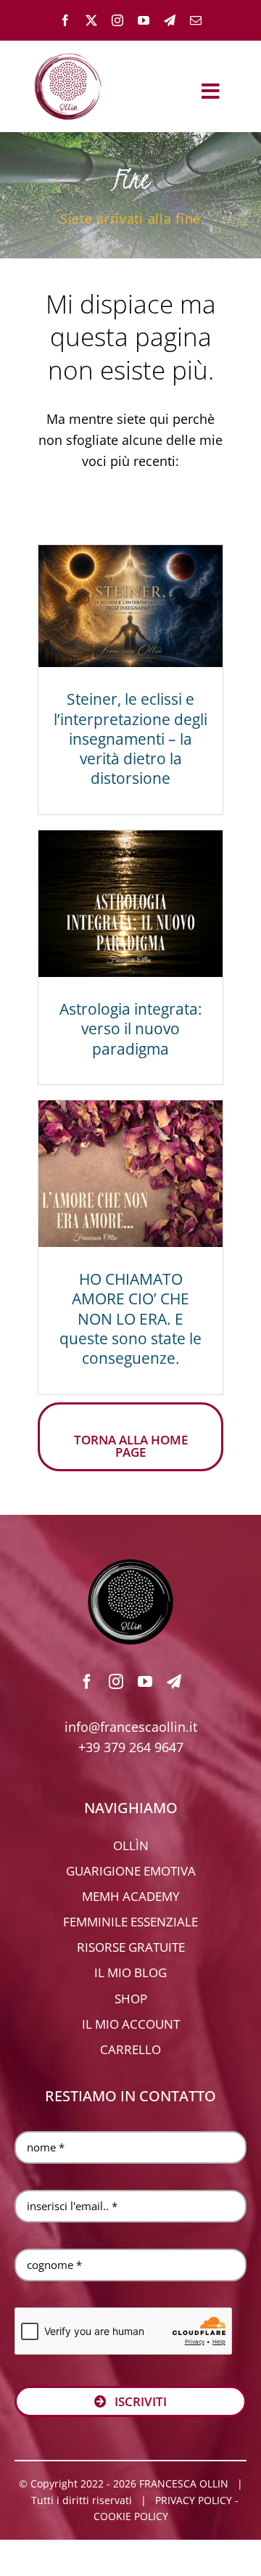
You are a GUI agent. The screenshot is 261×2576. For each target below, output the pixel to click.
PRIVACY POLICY (194, 2500)
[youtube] (144, 20)
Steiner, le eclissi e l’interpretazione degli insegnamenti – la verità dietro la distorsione (130, 739)
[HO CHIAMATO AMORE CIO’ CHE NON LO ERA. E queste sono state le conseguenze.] (130, 1174)
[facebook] (65, 20)
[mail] (196, 20)
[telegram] (170, 20)
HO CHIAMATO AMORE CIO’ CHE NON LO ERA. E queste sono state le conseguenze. (130, 1318)
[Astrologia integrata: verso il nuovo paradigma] (130, 904)
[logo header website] (68, 51)
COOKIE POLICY (131, 2516)
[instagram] (117, 20)
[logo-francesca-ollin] (130, 1565)
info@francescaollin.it (131, 1727)
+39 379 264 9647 (131, 1747)
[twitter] (91, 20)
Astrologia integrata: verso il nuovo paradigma (131, 1029)
